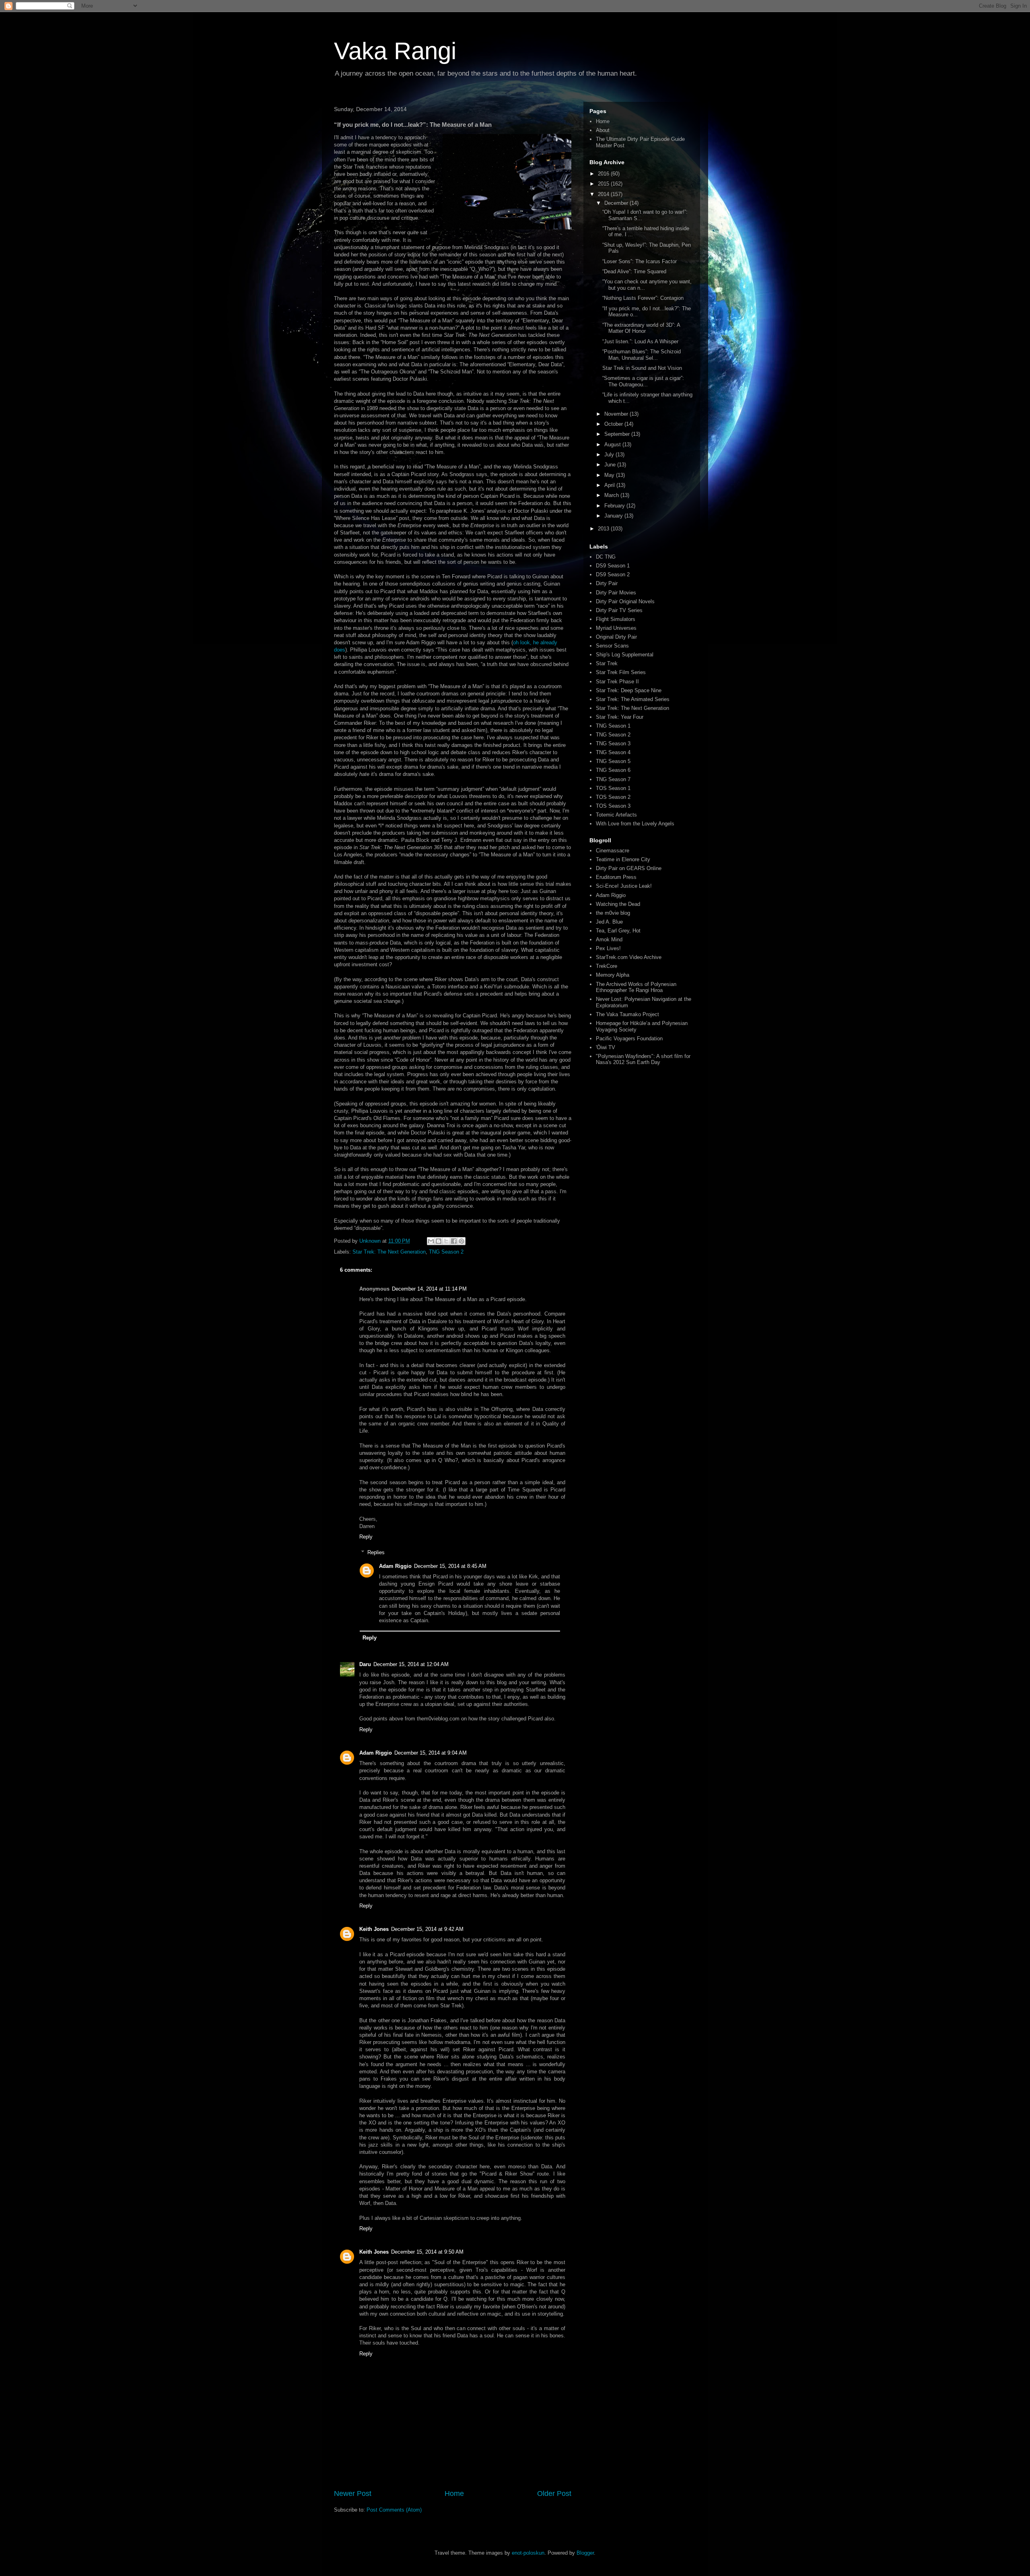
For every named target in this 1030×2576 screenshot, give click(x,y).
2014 (604, 194)
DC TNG (606, 557)
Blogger (585, 2553)
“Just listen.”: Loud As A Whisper (640, 341)
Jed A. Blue (609, 922)
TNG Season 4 (613, 752)
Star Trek (607, 663)
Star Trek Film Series (621, 672)
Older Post (554, 2494)
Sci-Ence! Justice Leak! (624, 886)
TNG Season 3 (613, 744)
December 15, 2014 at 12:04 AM (411, 1664)
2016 (604, 174)
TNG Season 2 (446, 1252)
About (603, 130)
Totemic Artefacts (616, 815)
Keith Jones (374, 1929)
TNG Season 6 (613, 770)
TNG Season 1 (613, 726)
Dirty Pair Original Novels (625, 601)
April (610, 485)
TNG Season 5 (613, 761)
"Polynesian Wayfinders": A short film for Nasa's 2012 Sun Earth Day (643, 1059)
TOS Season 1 (613, 788)
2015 (604, 184)
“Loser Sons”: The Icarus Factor (640, 261)
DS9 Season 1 (613, 566)
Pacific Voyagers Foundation (629, 1038)
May (610, 475)
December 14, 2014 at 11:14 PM (429, 1289)
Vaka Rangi (395, 51)
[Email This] (431, 1241)
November (617, 414)
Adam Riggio (395, 1566)
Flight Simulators (616, 619)
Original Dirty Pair (616, 637)
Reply (366, 1537)
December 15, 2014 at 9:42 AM (427, 1929)
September (618, 434)
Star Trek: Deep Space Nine (629, 690)
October (614, 424)
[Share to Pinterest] (461, 1241)
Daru (365, 1664)
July (610, 455)
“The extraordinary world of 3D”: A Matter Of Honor (641, 328)
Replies (376, 1552)
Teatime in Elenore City (623, 859)
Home (454, 2494)
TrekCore (607, 966)
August (613, 444)
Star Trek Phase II (617, 682)
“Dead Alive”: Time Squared (634, 271)
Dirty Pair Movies (616, 593)
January (614, 516)
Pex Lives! (608, 948)
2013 (604, 529)
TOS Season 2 (613, 797)
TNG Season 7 (613, 779)
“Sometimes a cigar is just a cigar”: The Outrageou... (643, 381)
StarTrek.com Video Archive (629, 957)
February (615, 506)
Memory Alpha (613, 975)
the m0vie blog (613, 913)
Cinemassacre (613, 851)
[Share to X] (446, 1241)
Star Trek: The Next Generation (389, 1252)
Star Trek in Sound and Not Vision (642, 368)
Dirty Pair (607, 583)
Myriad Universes (616, 628)
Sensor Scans (612, 646)
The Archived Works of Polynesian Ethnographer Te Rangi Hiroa (636, 987)
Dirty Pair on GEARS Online (629, 868)
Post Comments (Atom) (394, 2510)
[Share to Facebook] (454, 1241)
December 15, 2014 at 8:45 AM (450, 1566)
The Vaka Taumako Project (627, 1014)
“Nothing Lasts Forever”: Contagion (643, 298)
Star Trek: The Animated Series (633, 699)
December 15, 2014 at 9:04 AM (431, 1753)
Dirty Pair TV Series (619, 610)
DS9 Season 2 (613, 574)
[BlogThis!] (439, 1241)
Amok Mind (609, 939)
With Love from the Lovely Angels (635, 824)
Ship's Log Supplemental (625, 655)
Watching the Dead (618, 904)
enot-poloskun (528, 2553)
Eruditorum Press (616, 877)
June (611, 465)
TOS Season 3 (613, 806)
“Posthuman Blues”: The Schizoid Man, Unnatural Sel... (642, 355)
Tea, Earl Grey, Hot (618, 931)
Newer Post (353, 2494)
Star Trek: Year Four (620, 717)
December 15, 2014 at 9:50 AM (427, 2252)
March (612, 495)
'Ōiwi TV (606, 1047)
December (617, 203)
